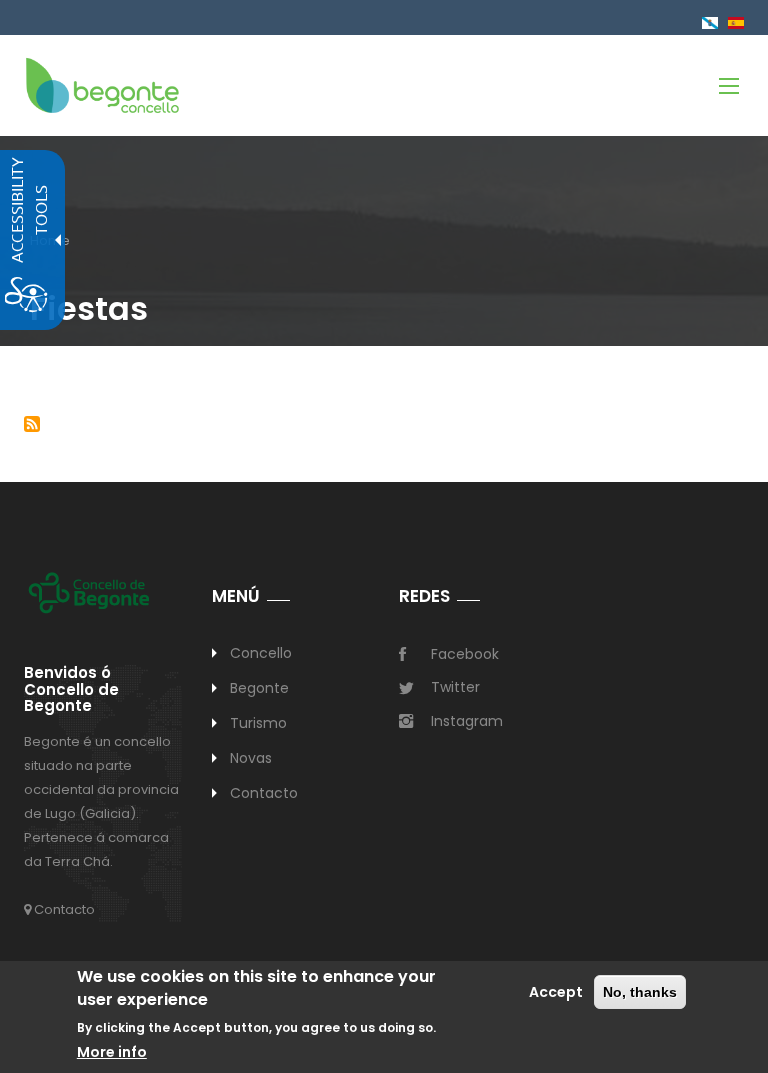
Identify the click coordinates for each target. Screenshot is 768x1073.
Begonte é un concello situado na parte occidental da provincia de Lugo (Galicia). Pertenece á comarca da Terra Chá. (101, 801)
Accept (556, 992)
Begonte (260, 688)
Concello (261, 653)
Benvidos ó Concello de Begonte (71, 690)
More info (112, 1052)
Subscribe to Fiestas (32, 424)
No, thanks (640, 992)
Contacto (63, 909)
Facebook (465, 654)
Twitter (455, 687)
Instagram (467, 721)
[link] (102, 84)
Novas (251, 758)
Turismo (259, 723)
